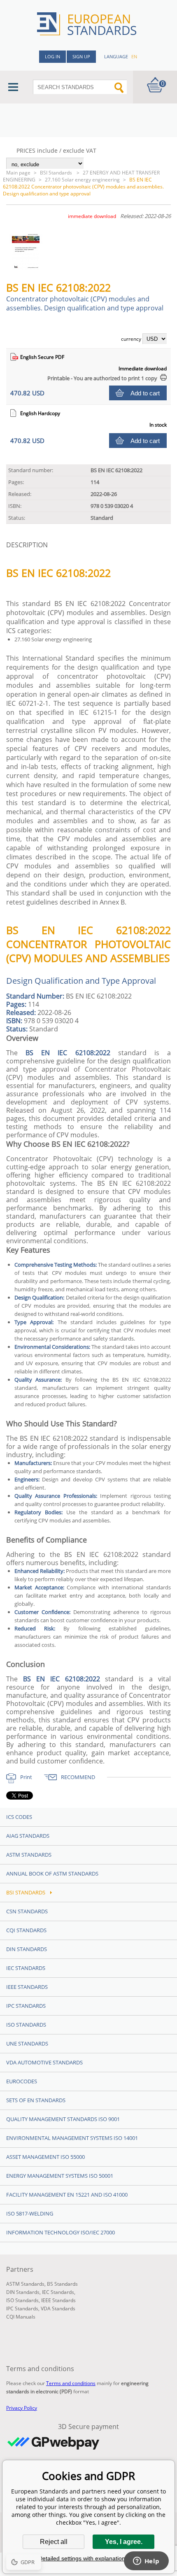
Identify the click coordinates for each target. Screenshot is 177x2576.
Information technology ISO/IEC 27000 (61, 2232)
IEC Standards (26, 1968)
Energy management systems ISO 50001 (60, 2176)
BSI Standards (57, 173)
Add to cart (145, 393)
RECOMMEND (78, 1777)
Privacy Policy (22, 2408)
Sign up (81, 56)
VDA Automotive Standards (44, 2062)
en (134, 56)
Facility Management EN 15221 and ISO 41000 (67, 2195)
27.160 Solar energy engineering (82, 180)
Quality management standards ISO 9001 (63, 2119)
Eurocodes (22, 2081)
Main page (18, 173)
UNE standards (27, 2043)
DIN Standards (27, 1949)
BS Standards (62, 2284)
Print (26, 1777)
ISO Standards (26, 2025)
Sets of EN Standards (36, 2100)
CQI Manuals (21, 2317)
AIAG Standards (28, 1836)
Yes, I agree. (124, 2542)
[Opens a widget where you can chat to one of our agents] (146, 2562)
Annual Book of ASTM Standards (52, 1873)
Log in (52, 56)
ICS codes (19, 1817)
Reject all (54, 2542)
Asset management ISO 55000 (45, 2157)
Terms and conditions (71, 2383)
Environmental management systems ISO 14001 (72, 2138)
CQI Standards (26, 1930)
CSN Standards (27, 1911)
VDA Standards (58, 2309)
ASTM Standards (29, 1855)
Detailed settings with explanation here (88, 2558)
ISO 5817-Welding (30, 2213)
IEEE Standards (27, 1987)
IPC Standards (26, 2006)
